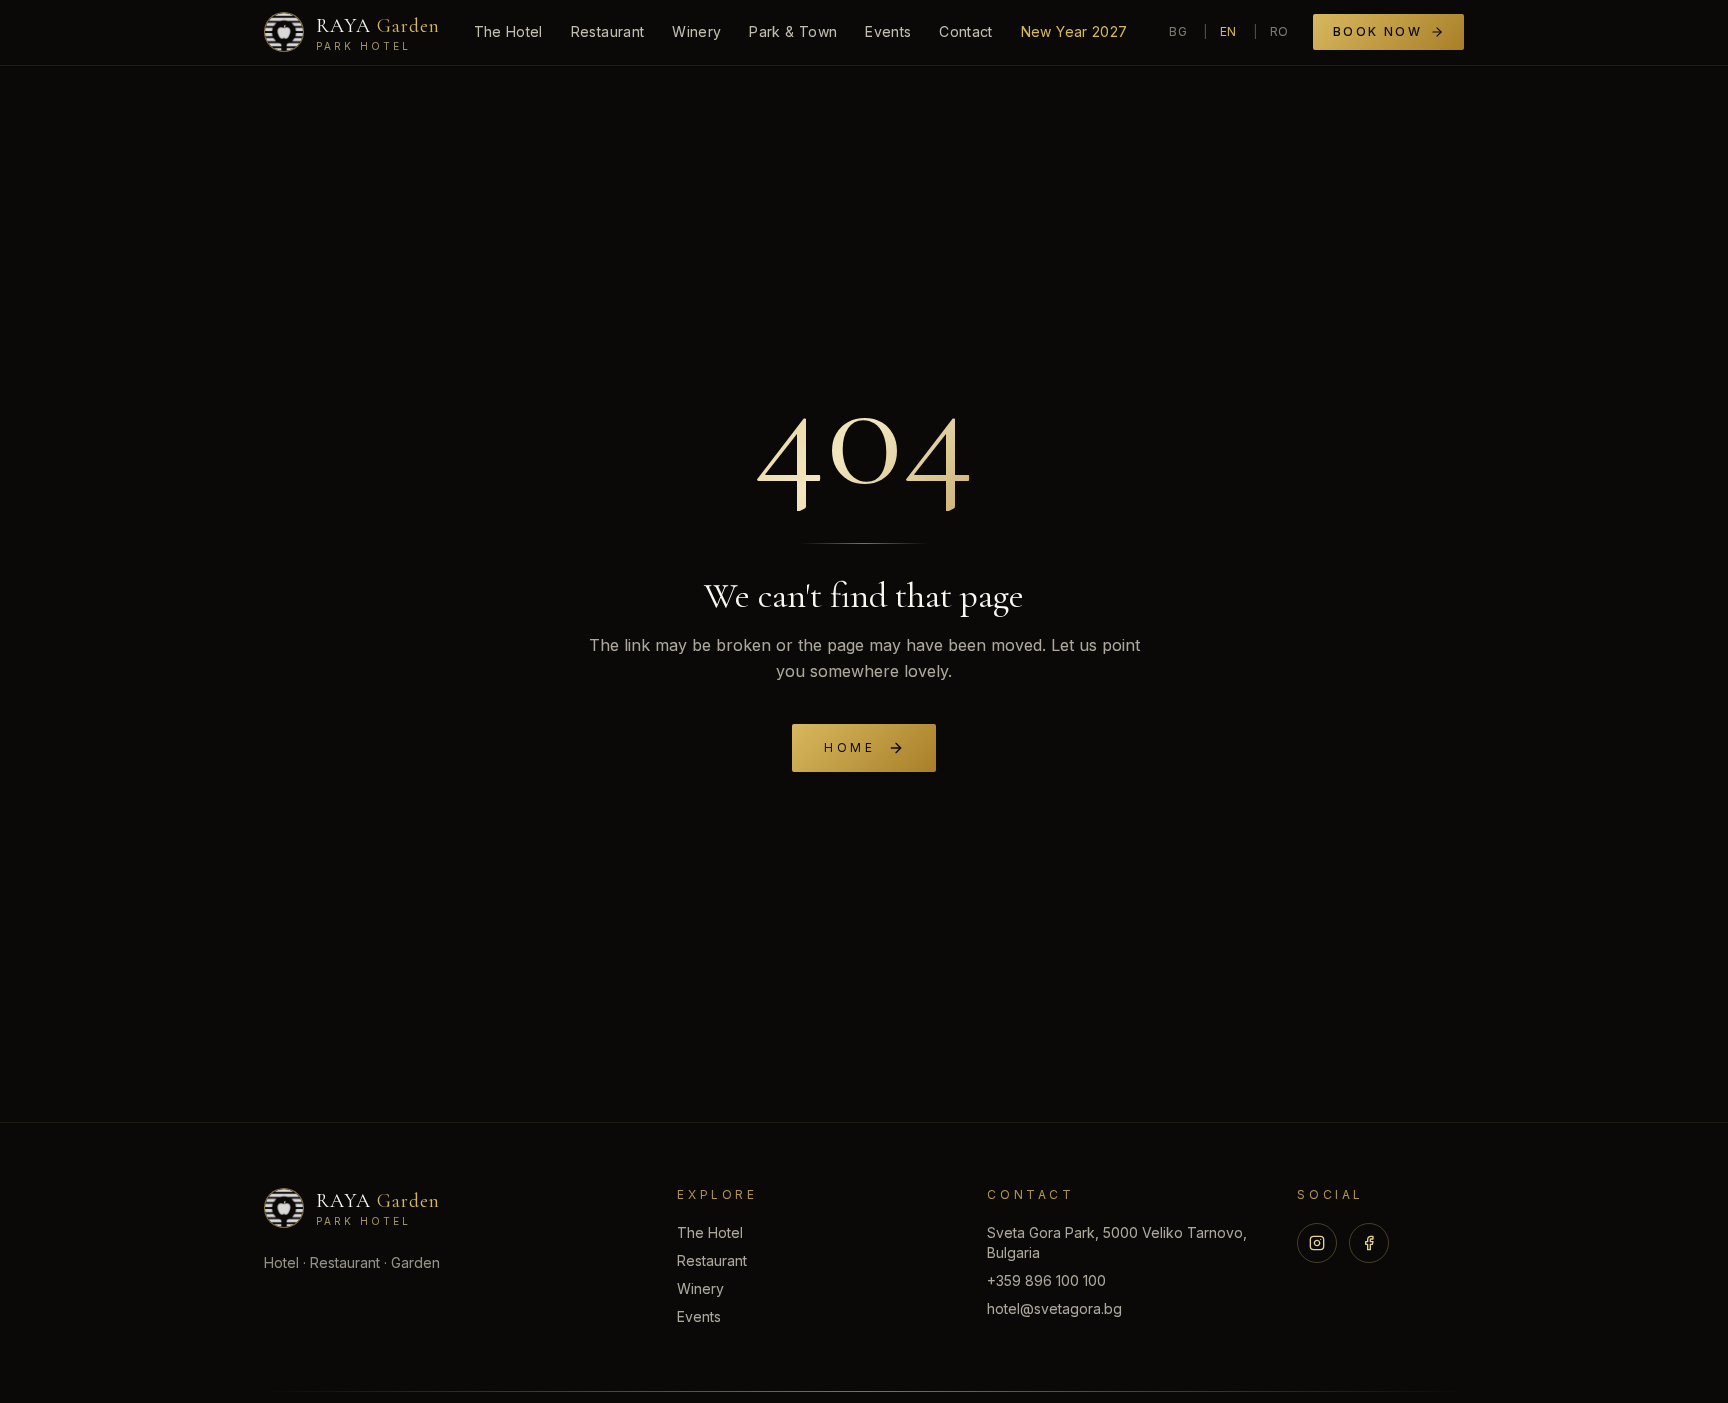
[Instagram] (1317, 1243)
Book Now (1377, 31)
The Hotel (508, 31)
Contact (965, 31)
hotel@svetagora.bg (1054, 1308)
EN (1228, 31)
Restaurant (608, 31)
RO (1279, 31)
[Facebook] (1369, 1243)
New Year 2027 (1074, 31)
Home (849, 747)
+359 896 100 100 (1046, 1280)
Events (888, 31)
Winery (696, 31)
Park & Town (793, 31)
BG (1178, 31)
